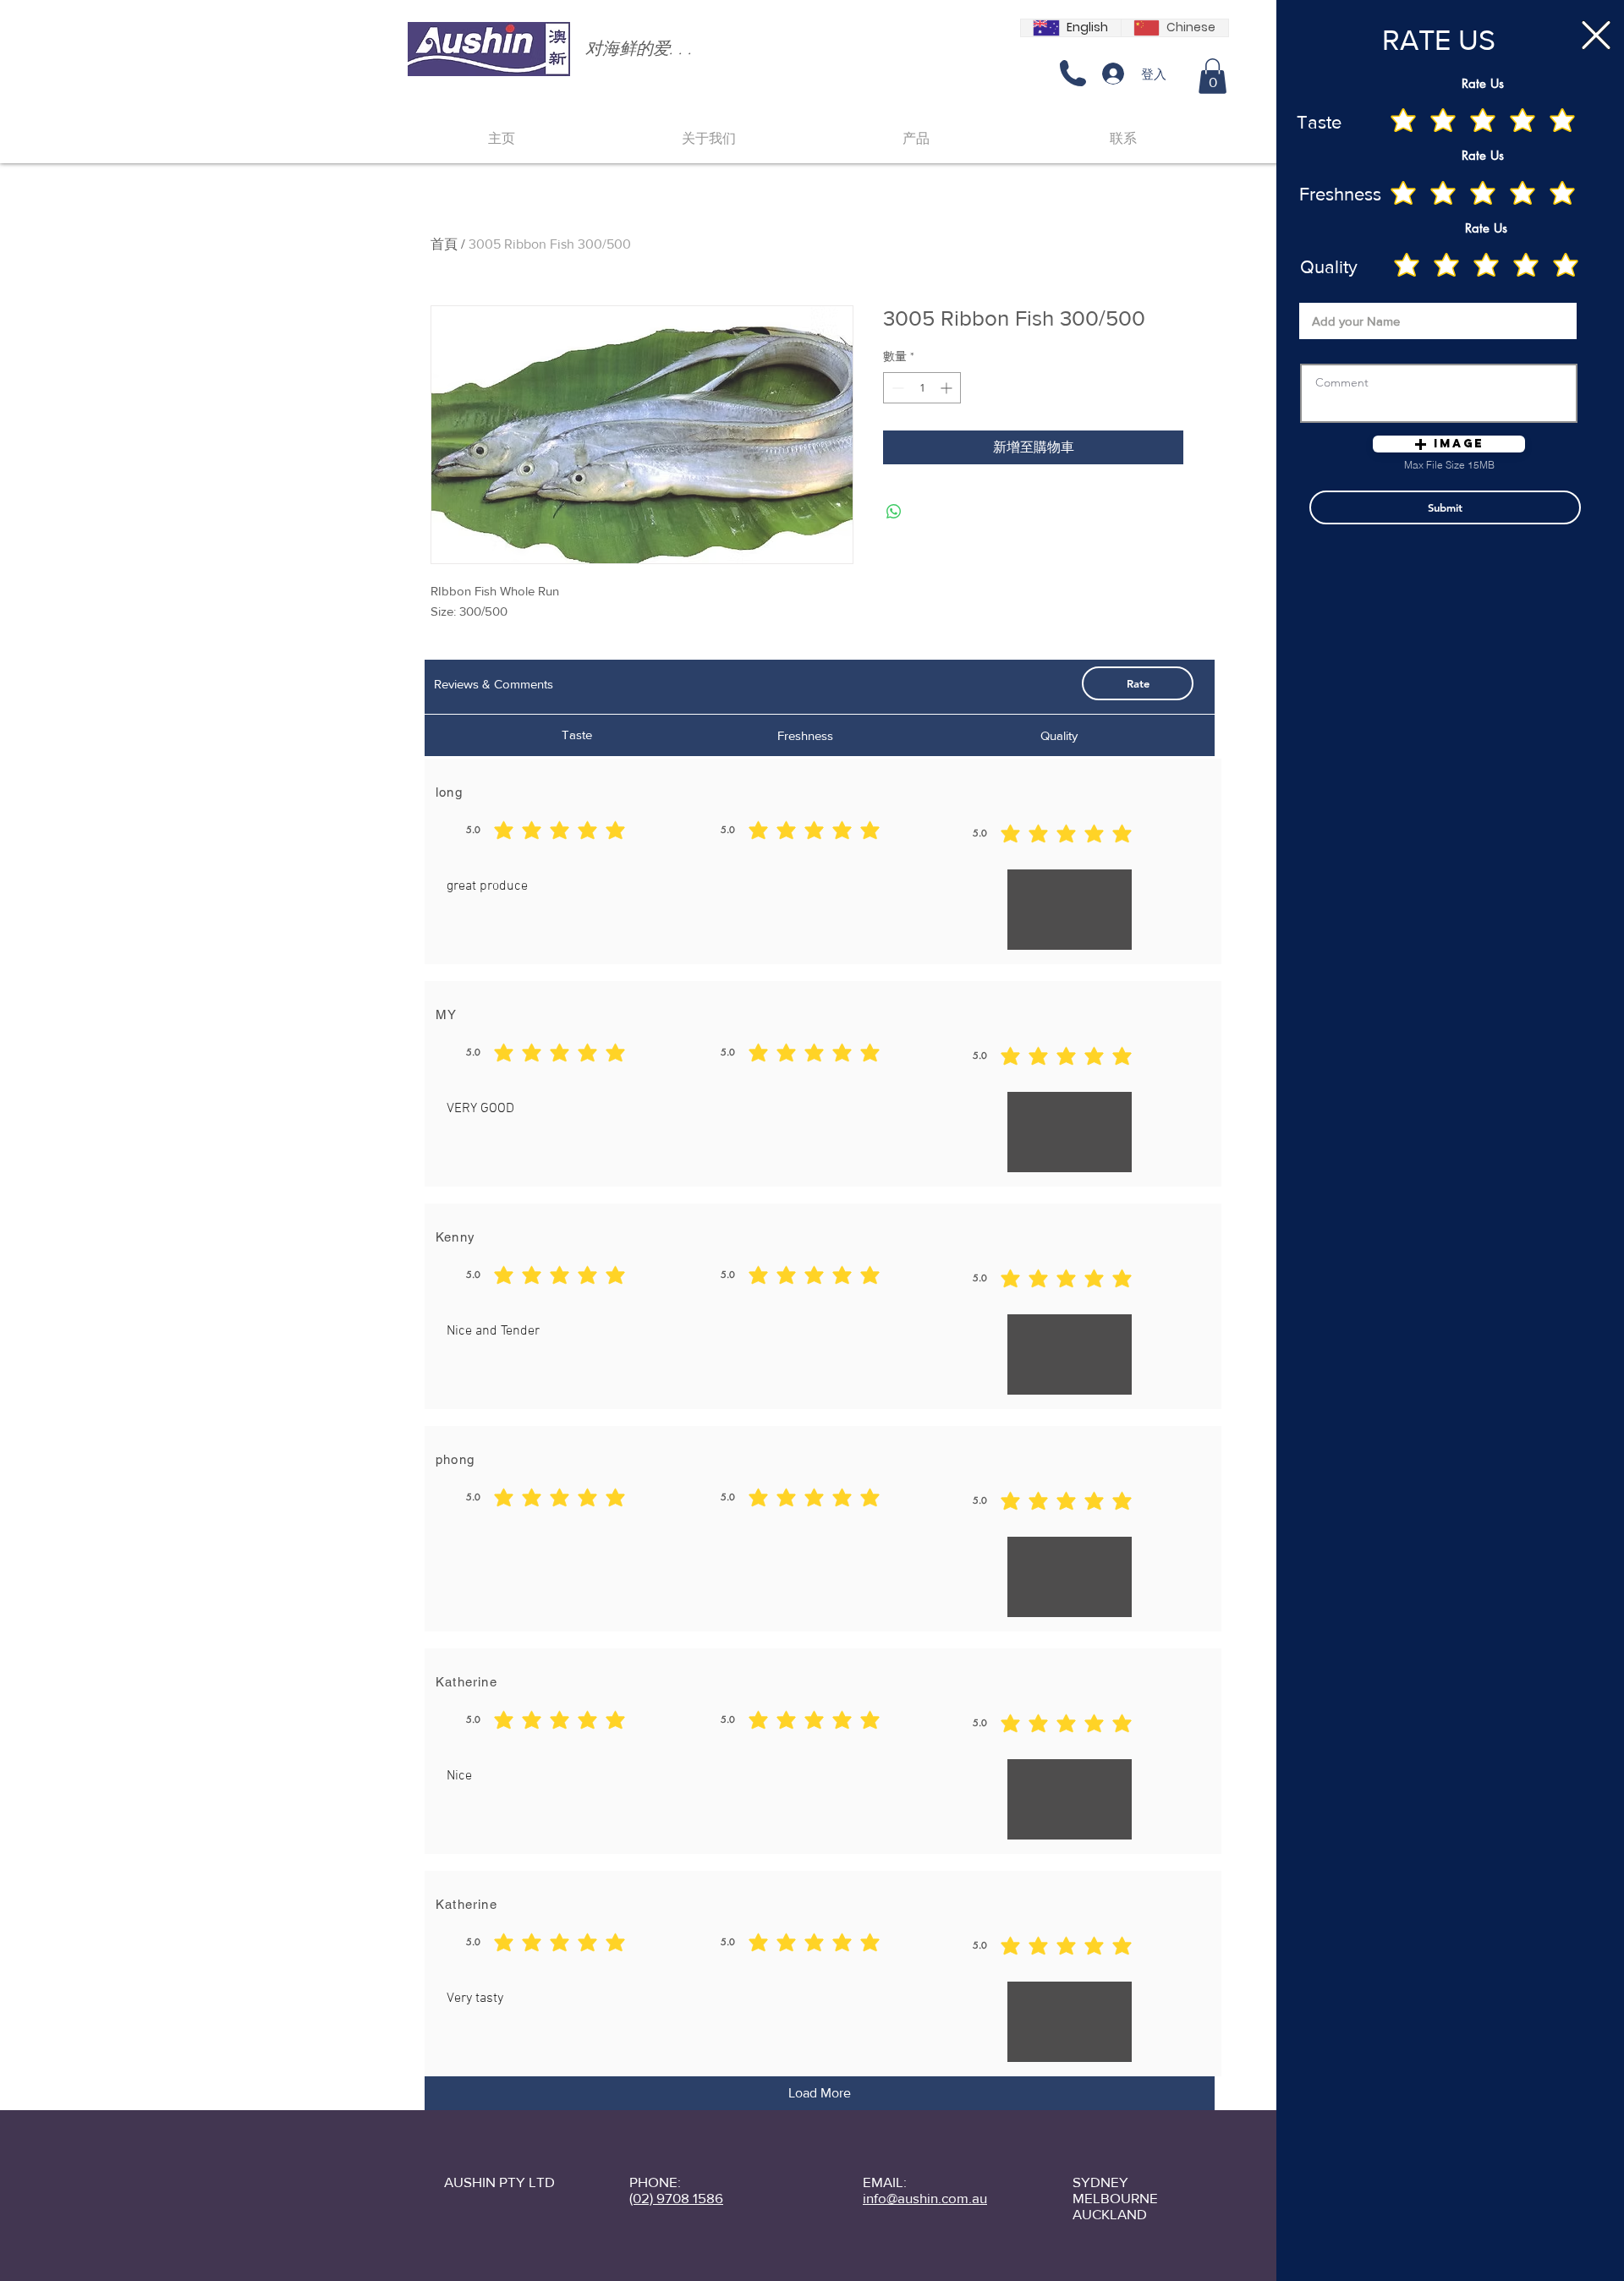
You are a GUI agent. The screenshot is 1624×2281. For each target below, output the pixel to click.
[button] (1596, 35)
